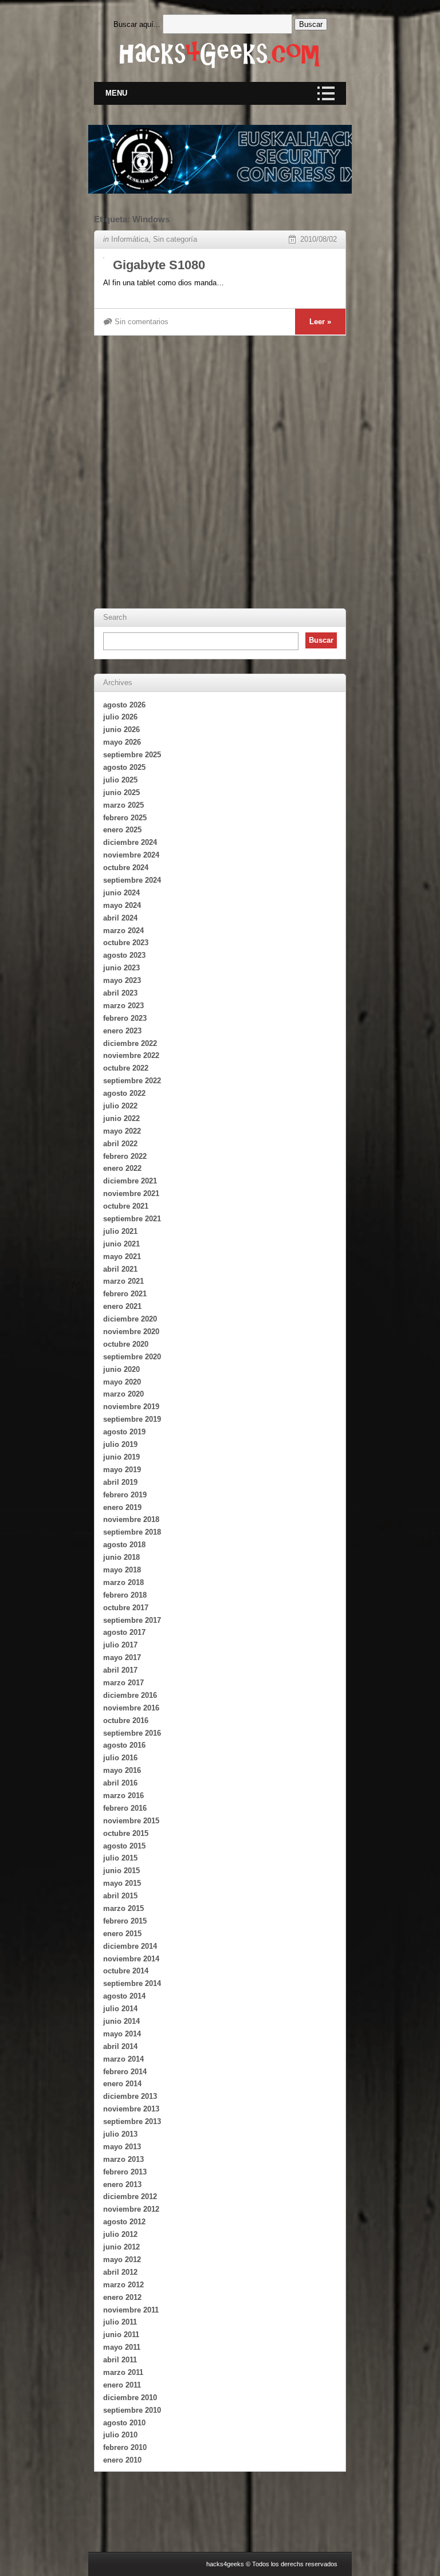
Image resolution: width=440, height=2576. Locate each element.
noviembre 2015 (131, 1821)
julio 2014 (120, 2009)
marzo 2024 (123, 931)
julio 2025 (120, 780)
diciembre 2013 (130, 2096)
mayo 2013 (122, 2147)
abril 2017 (120, 1670)
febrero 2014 (125, 2072)
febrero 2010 (125, 2447)
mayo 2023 (122, 980)
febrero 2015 (125, 1921)
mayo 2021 (122, 1256)
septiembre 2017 (132, 1620)
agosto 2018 (124, 1545)
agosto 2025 (124, 767)
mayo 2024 (122, 905)
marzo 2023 (123, 1006)
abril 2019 (120, 1482)
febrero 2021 (125, 1294)
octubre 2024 (126, 868)
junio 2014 (121, 2021)
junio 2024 (121, 893)
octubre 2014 (126, 1971)
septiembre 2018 (132, 1532)
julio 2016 (120, 1758)
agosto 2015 (124, 1846)
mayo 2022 (122, 1131)
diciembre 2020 (130, 1319)
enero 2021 (122, 1306)
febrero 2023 (125, 1018)
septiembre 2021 (132, 1219)
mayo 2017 (122, 1657)
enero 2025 (122, 830)
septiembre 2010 (132, 2410)
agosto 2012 (124, 2222)
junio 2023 (121, 968)
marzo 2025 (123, 805)
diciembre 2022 (130, 1043)
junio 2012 (121, 2247)
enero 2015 (122, 1934)
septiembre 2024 (132, 880)
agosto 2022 (124, 1093)
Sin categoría (175, 239)
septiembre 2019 (132, 1419)
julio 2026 (120, 717)
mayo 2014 (122, 2034)
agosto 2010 (124, 2423)
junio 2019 (121, 1457)
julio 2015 (120, 1858)
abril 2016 (120, 1783)
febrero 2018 (125, 1595)
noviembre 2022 (131, 1055)
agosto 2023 (124, 955)
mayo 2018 (122, 1570)
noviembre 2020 (131, 1332)
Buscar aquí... (137, 24)
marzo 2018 (123, 1582)
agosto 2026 (124, 705)
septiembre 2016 (132, 1733)
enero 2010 (122, 2460)
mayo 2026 (122, 742)
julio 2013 (120, 2134)
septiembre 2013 (132, 2121)
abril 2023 (120, 993)
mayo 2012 (122, 2260)
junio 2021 (121, 1244)
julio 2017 (120, 1645)
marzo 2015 (123, 1908)
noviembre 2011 (131, 2310)
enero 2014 (122, 2084)
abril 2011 (120, 2360)
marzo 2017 (123, 1683)
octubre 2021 (126, 1206)
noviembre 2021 (131, 1193)
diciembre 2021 (130, 1181)
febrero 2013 (125, 2172)
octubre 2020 (126, 1344)
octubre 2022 (126, 1068)
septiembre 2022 (132, 1081)
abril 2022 (120, 1144)
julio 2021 (120, 1231)
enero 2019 (122, 1507)
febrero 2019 (125, 1495)
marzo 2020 (123, 1394)
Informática (130, 239)
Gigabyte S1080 (159, 265)
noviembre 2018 (131, 1519)
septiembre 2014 (132, 1983)
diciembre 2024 (130, 842)
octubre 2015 (126, 1833)
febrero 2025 (125, 818)
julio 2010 (120, 2435)
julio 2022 (120, 1106)
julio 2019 (120, 1444)
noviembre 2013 (131, 2109)
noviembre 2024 (131, 855)
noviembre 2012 (131, 2209)
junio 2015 (121, 1871)
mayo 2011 (122, 2347)
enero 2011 (122, 2385)
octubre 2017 (126, 1608)
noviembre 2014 (131, 1959)
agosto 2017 (124, 1632)
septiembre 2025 (132, 755)
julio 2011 (120, 2322)
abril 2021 (120, 1269)
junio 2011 (121, 2335)
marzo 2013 (123, 2159)
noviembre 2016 (131, 1708)
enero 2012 (122, 2297)
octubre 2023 (126, 943)
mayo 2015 (122, 1883)
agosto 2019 (124, 1432)
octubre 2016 (126, 1720)
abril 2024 (120, 918)
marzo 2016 (123, 1796)
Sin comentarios (142, 322)
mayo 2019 (122, 1470)
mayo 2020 (122, 1382)
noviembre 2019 (131, 1407)
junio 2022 (121, 1118)
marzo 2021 (123, 1281)
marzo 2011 (123, 2372)
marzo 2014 (123, 2059)
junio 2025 (121, 793)
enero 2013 (122, 2184)
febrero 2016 (125, 1808)
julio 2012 (120, 2234)
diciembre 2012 (130, 2197)
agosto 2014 (124, 1996)
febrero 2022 (125, 1156)
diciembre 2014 (130, 1946)
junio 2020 (121, 1369)
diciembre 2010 (130, 2398)
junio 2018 (121, 1557)
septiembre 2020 (132, 1357)
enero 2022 (122, 1168)
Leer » (320, 322)
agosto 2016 (124, 1745)
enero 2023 (122, 1031)
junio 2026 (121, 729)
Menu (116, 93)
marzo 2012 (123, 2285)
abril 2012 (120, 2272)
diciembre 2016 (130, 1695)
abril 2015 (120, 1896)
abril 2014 (120, 2046)
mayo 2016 (122, 1770)
